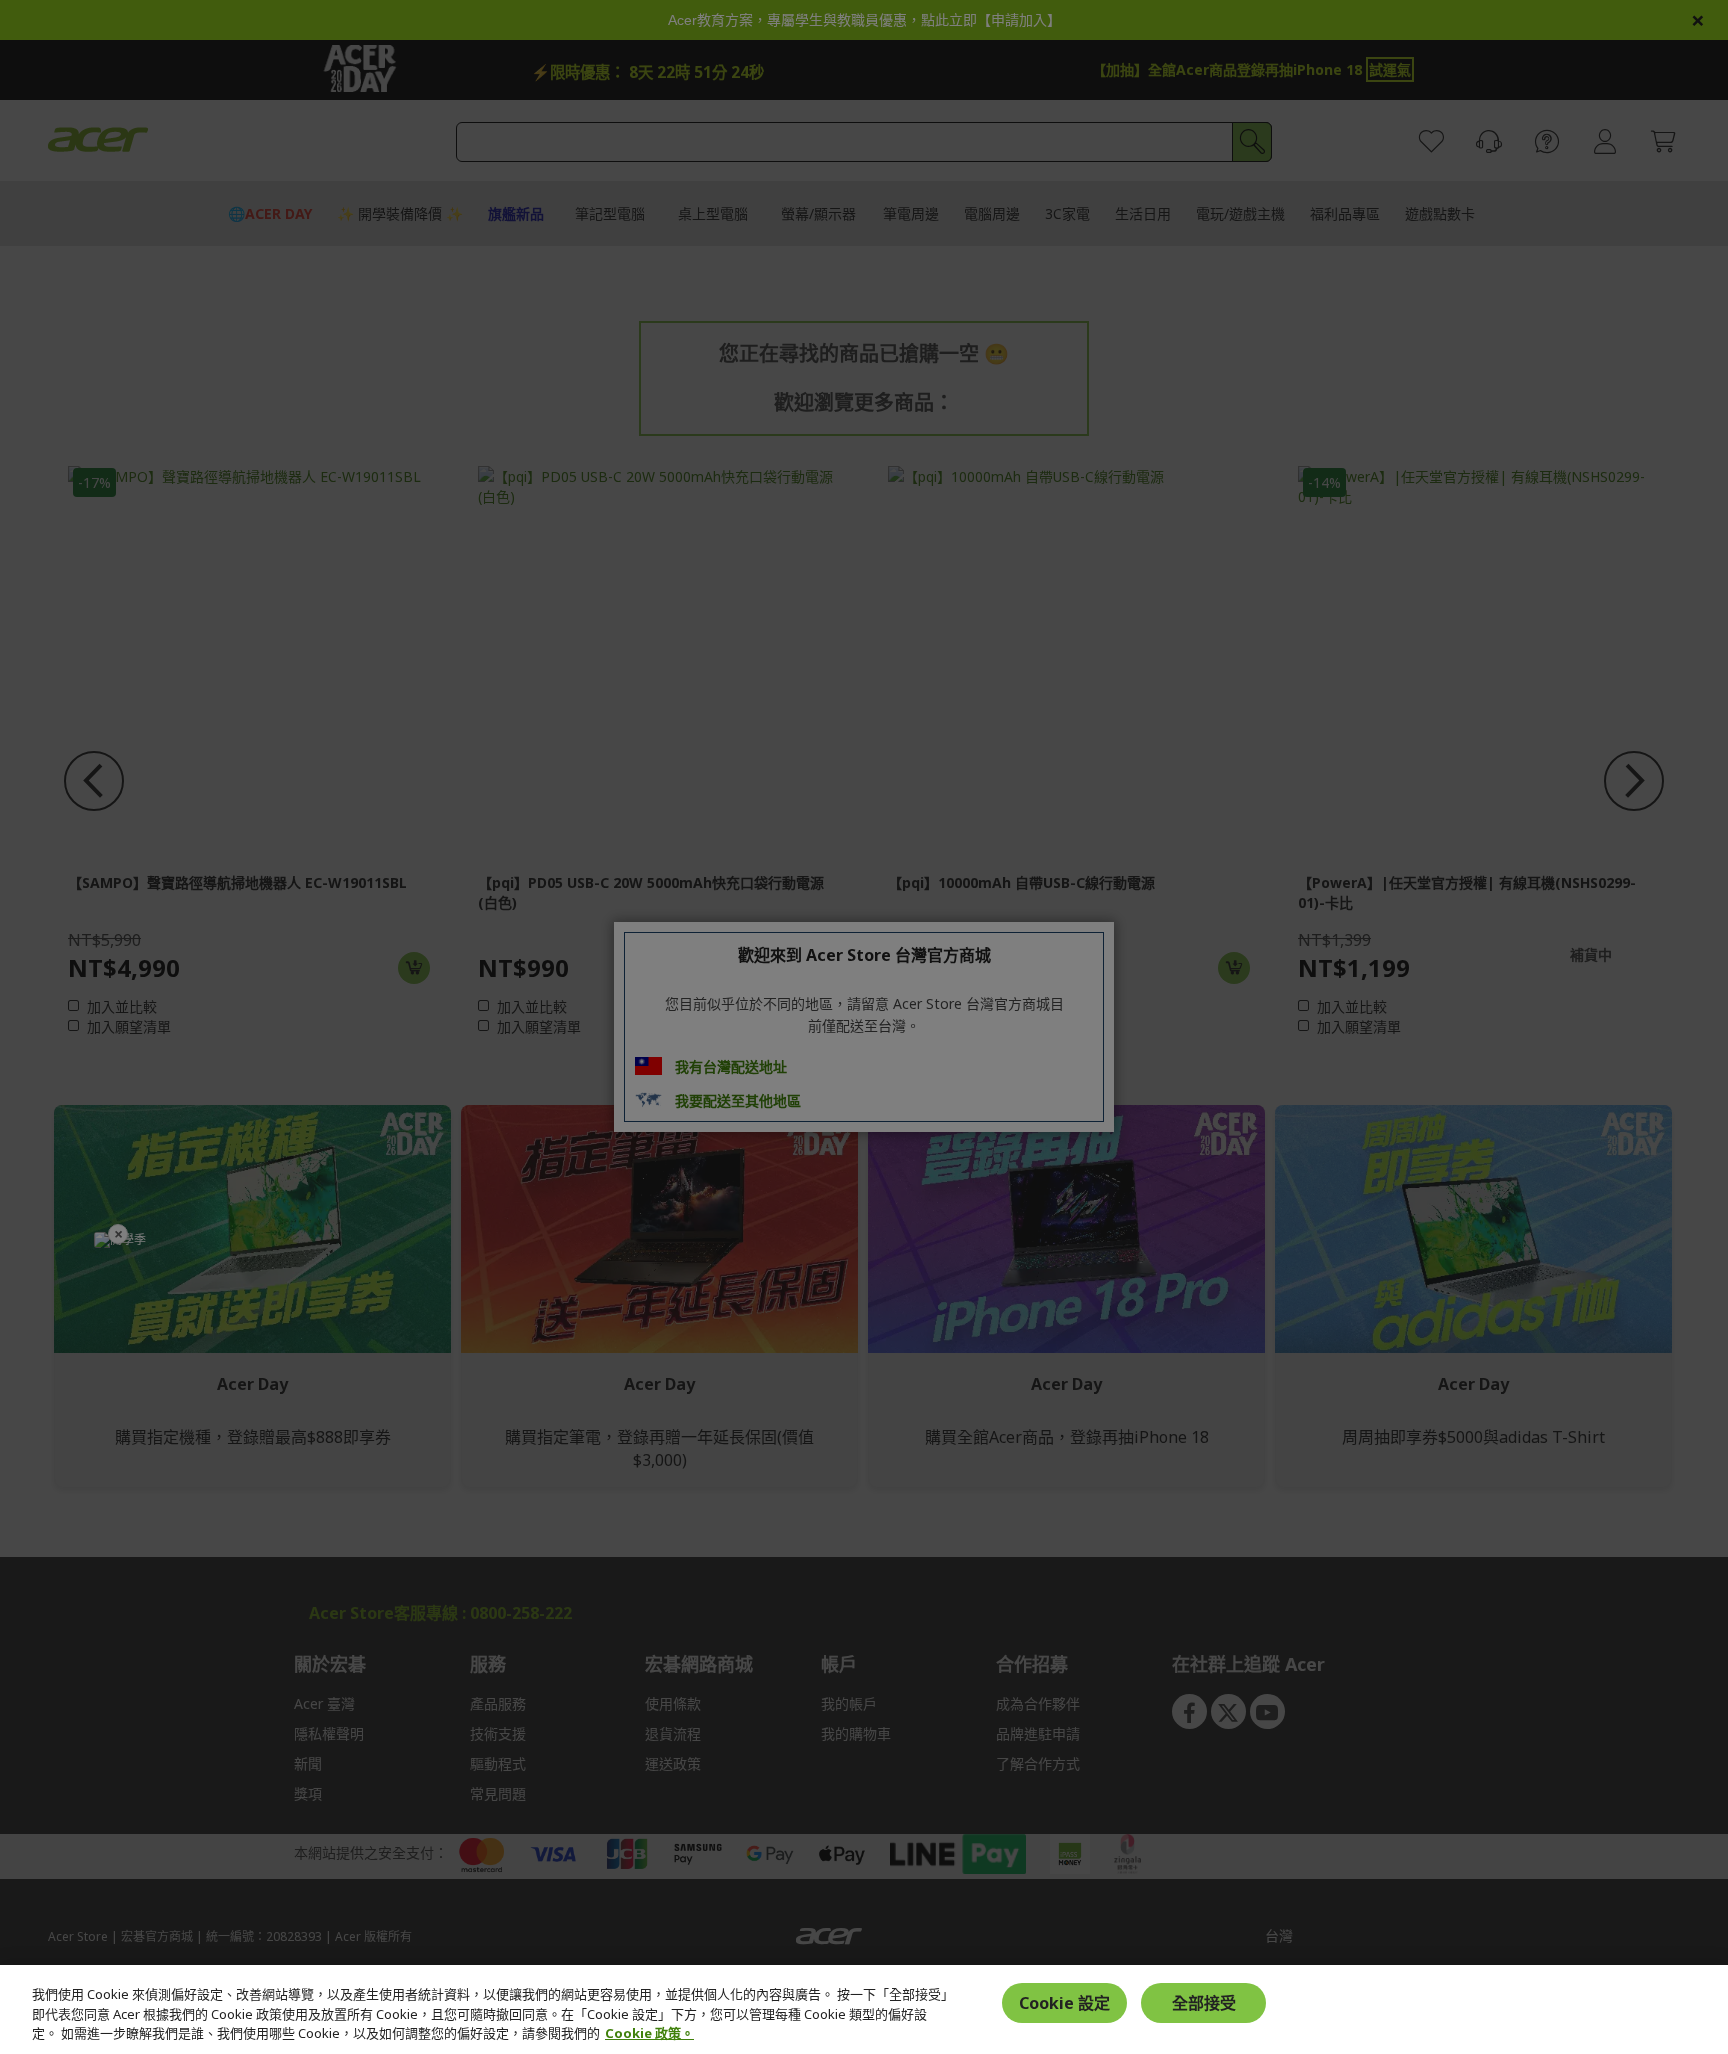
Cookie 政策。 (649, 2033)
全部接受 (1204, 2003)
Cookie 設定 (1064, 2003)
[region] (864, 2009)
